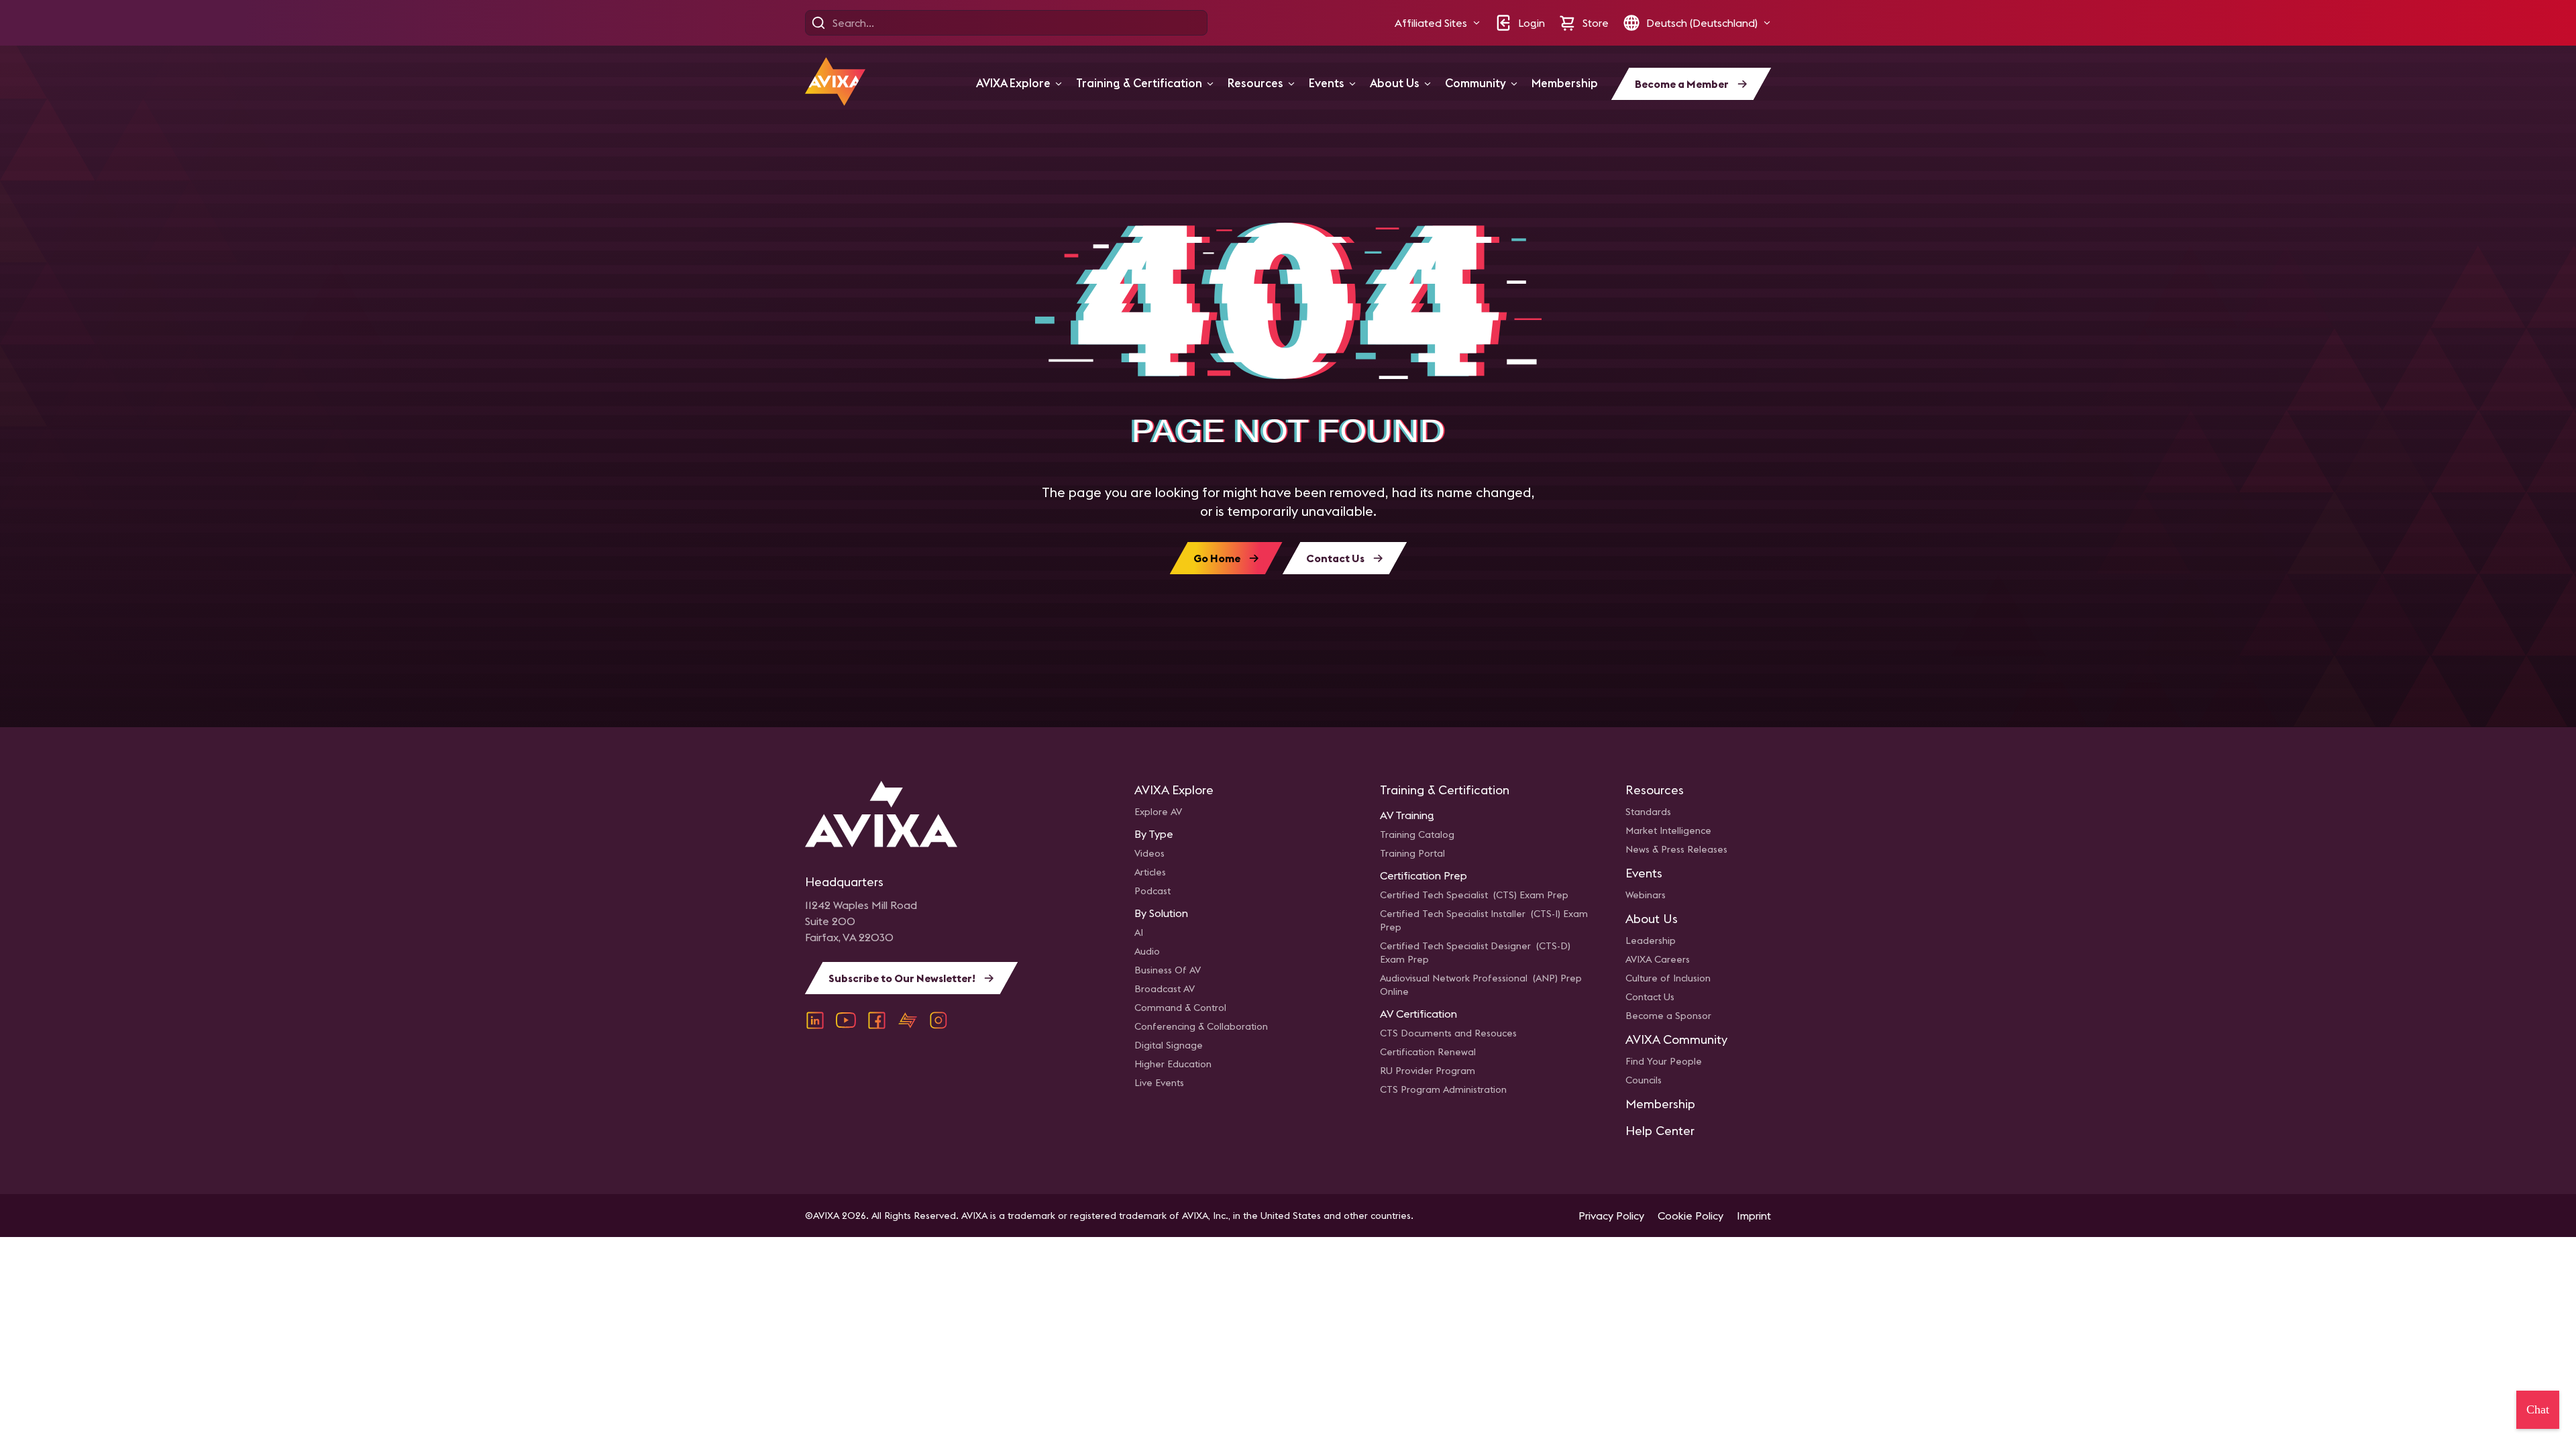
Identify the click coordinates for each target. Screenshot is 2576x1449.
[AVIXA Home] (835, 82)
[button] (1438, 23)
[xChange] (908, 1020)
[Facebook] (877, 1020)
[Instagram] (938, 1020)
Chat (2538, 1409)
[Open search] (818, 23)
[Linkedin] (815, 1020)
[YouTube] (846, 1020)
